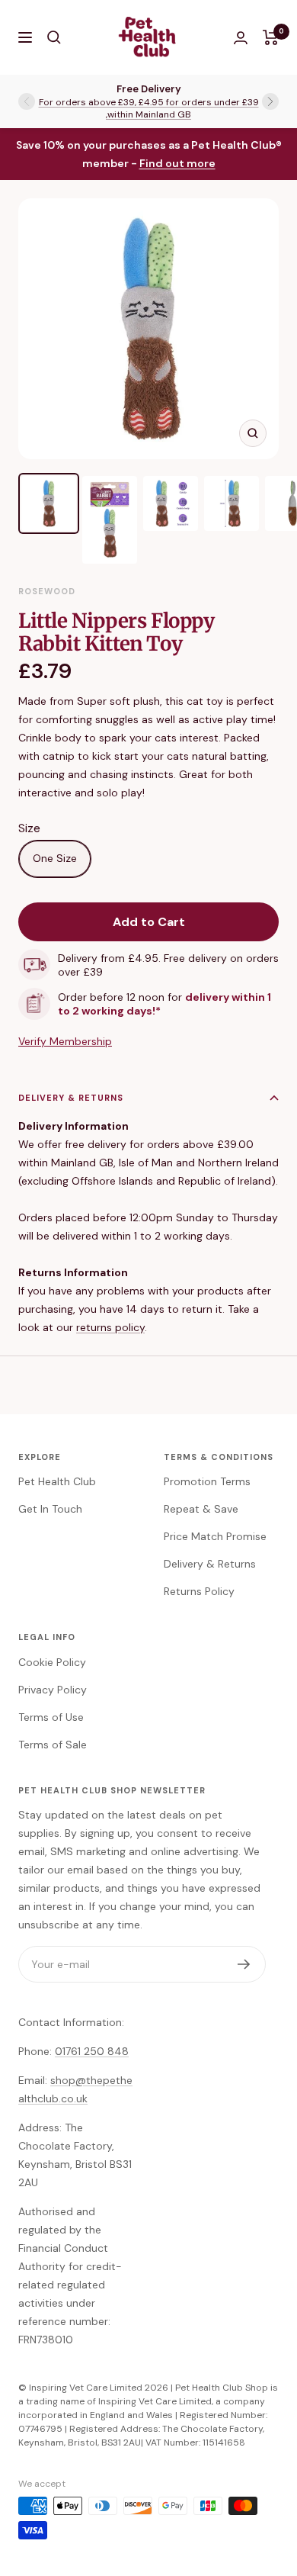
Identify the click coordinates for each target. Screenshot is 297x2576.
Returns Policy (199, 1591)
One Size (55, 858)
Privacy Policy (53, 1690)
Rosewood (47, 591)
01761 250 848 (92, 2051)
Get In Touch (50, 1509)
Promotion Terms (207, 1481)
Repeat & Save (201, 1509)
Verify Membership (65, 1041)
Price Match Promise (215, 1536)
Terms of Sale (53, 1745)
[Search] (54, 37)
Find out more (177, 163)
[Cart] (271, 37)
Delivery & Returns (71, 1098)
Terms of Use (51, 1717)
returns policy (110, 1327)
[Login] (241, 38)
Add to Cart (149, 922)
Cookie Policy (52, 1662)
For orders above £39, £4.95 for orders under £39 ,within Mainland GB (149, 108)
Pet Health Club (57, 1481)
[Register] (244, 1964)
